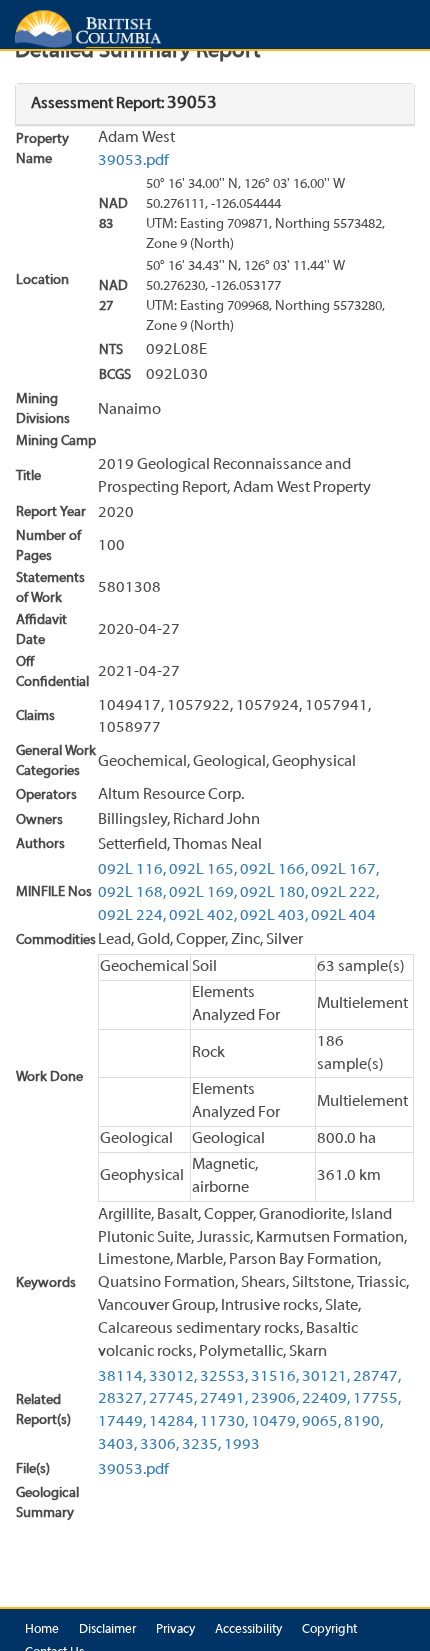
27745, (173, 1399)
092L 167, (345, 870)
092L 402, (203, 916)
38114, (122, 1377)
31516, (275, 1377)
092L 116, (132, 870)
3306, (159, 1445)
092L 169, (203, 893)
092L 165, (203, 870)
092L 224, (132, 916)
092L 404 (343, 916)
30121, (326, 1377)
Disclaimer (107, 1630)
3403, (117, 1445)
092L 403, (274, 916)
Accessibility (248, 1630)
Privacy (175, 1630)
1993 (242, 1445)
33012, (173, 1377)
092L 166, (274, 870)
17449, (122, 1422)
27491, (224, 1399)
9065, (321, 1422)
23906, (275, 1399)
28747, (377, 1377)
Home (42, 1630)
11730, (224, 1422)
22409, (326, 1399)
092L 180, (274, 893)
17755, (377, 1399)
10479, (275, 1422)
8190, (363, 1422)
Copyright (329, 1630)
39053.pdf (133, 161)
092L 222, (345, 893)
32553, (224, 1377)
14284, (173, 1422)
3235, (201, 1445)
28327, (122, 1399)
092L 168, (132, 893)
